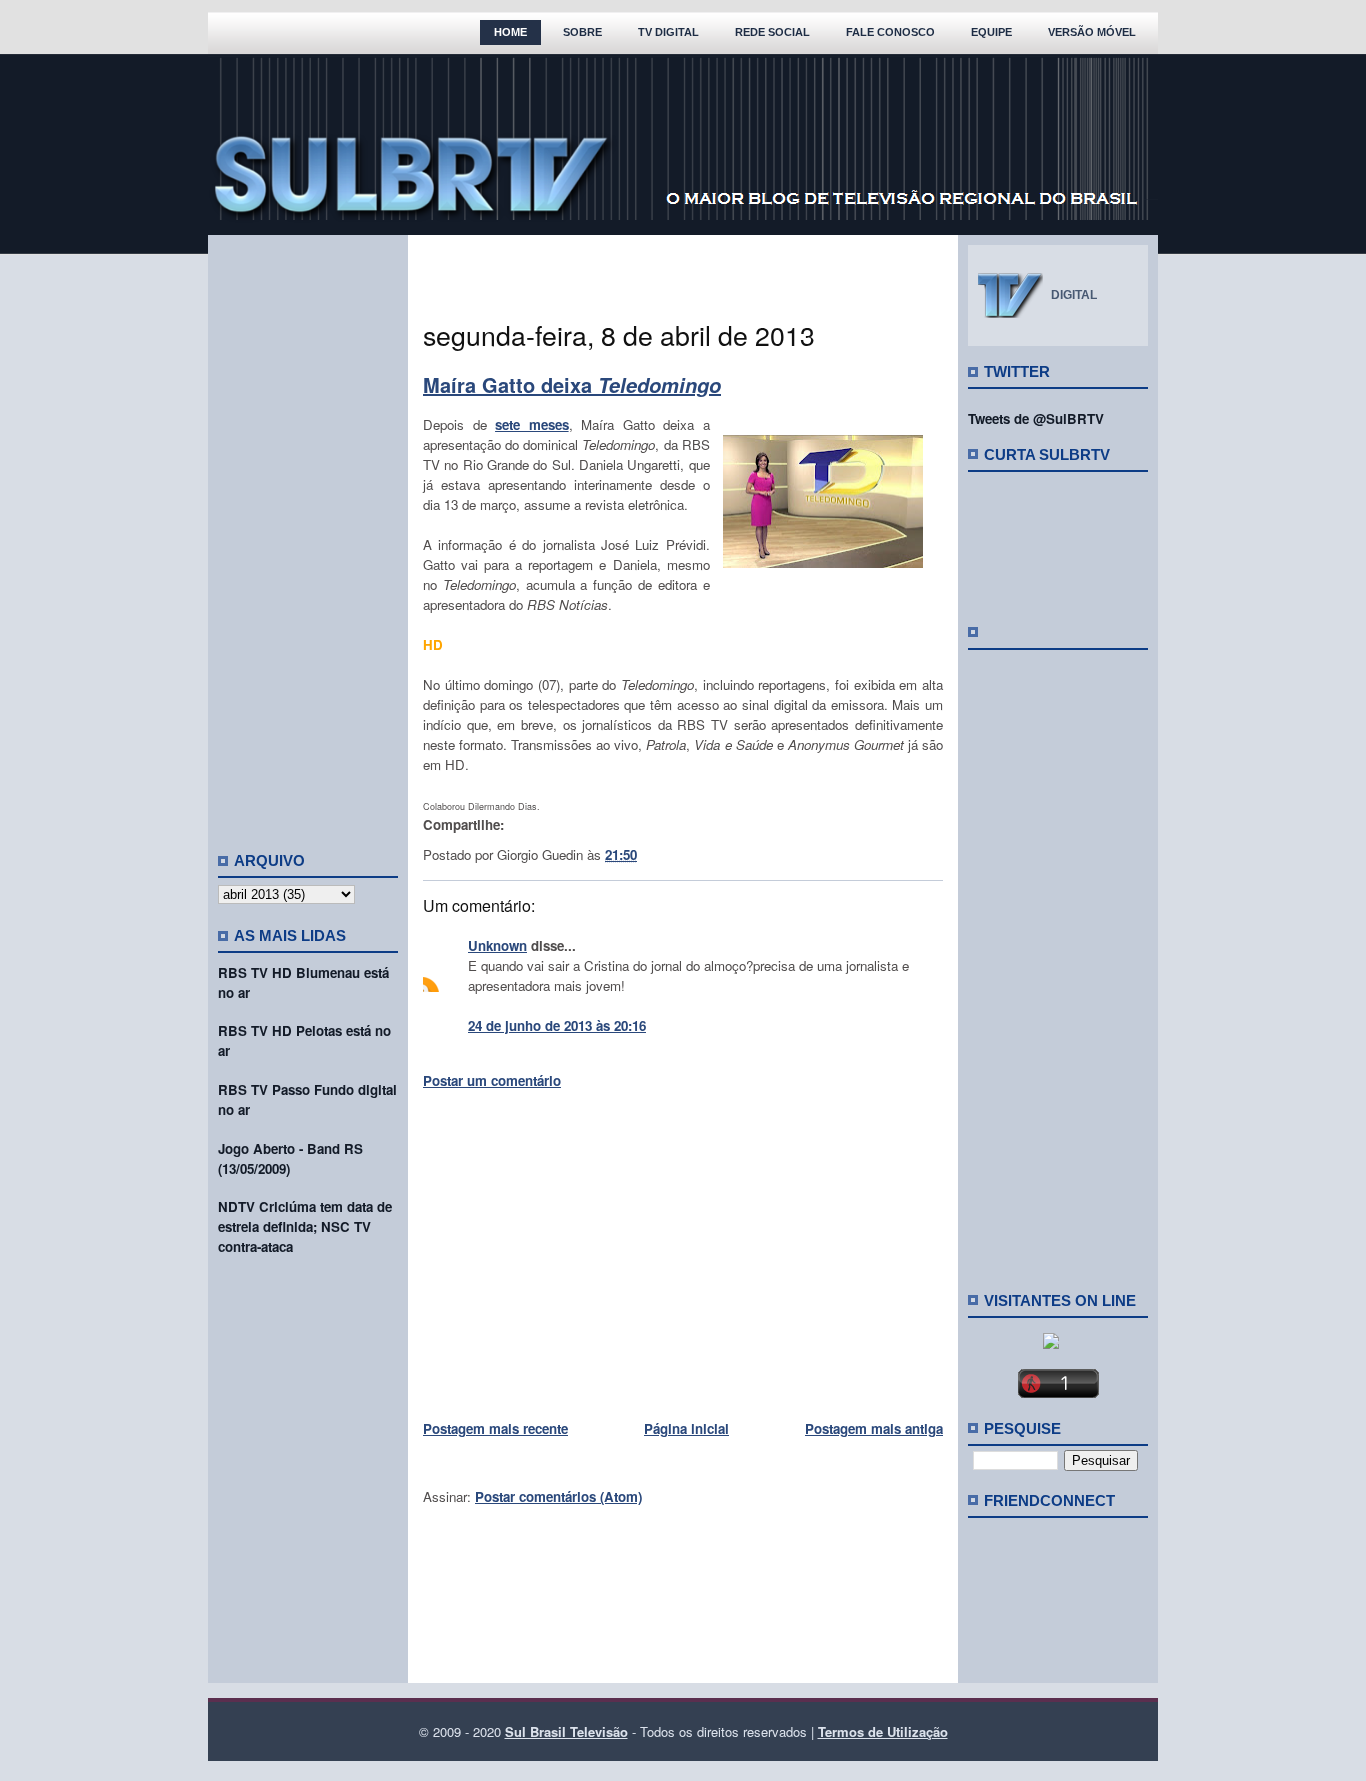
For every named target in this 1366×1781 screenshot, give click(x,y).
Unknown (497, 945)
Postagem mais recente (495, 1428)
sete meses (532, 424)
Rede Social (772, 32)
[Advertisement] (308, 535)
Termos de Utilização (883, 1731)
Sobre (582, 32)
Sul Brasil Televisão (566, 1731)
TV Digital (668, 32)
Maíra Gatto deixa (572, 384)
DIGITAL (1074, 295)
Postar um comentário (492, 1080)
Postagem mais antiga (874, 1428)
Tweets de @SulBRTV (1036, 418)
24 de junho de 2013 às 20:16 (557, 1025)
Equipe (991, 32)
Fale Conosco (890, 32)
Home (510, 32)
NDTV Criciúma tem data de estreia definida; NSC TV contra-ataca (305, 1226)
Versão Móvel (1092, 32)
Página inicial (686, 1428)
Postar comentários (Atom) (558, 1496)
